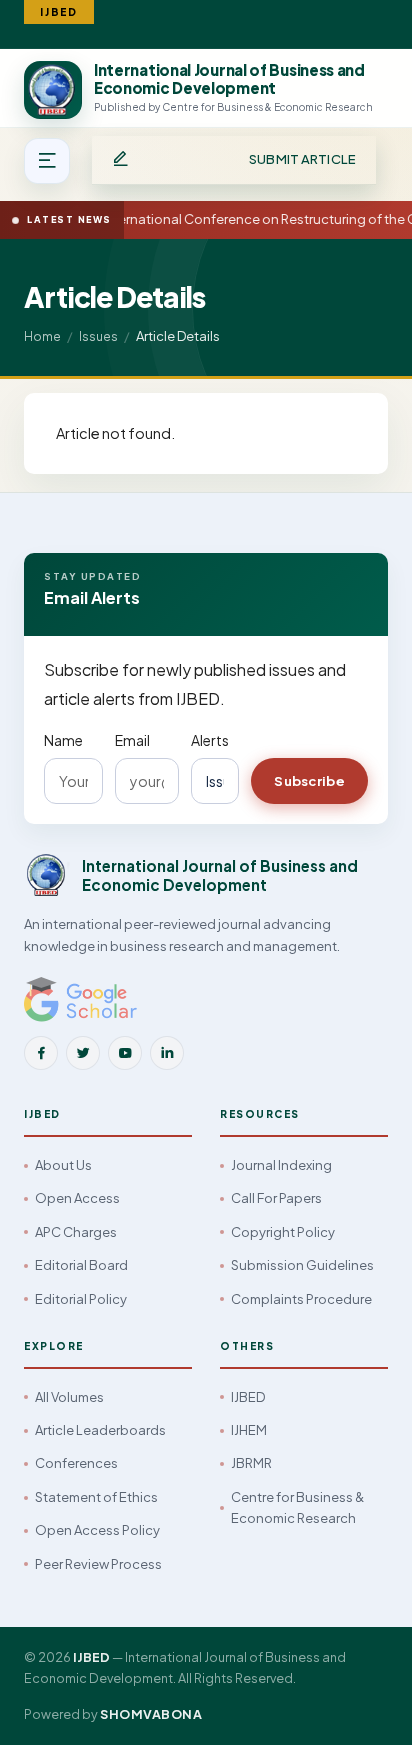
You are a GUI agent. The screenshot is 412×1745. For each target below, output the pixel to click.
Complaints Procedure (301, 1299)
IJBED (248, 1397)
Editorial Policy (81, 1299)
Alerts (210, 740)
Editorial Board (81, 1265)
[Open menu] (47, 161)
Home (42, 336)
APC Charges (76, 1232)
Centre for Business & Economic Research (297, 1507)
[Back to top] (363, 1708)
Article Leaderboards (100, 1430)
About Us (63, 1165)
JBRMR (251, 1463)
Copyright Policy (283, 1232)
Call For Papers (276, 1198)
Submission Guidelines (302, 1265)
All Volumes (69, 1397)
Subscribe (309, 781)
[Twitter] (83, 1053)
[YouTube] (125, 1053)
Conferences (76, 1463)
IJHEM (249, 1430)
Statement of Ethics (96, 1497)
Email (132, 740)
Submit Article (302, 159)
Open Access (77, 1198)
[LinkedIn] (167, 1053)
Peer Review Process (98, 1564)
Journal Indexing (281, 1165)
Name (63, 740)
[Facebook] (41, 1053)
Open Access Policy (97, 1530)
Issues (98, 336)
